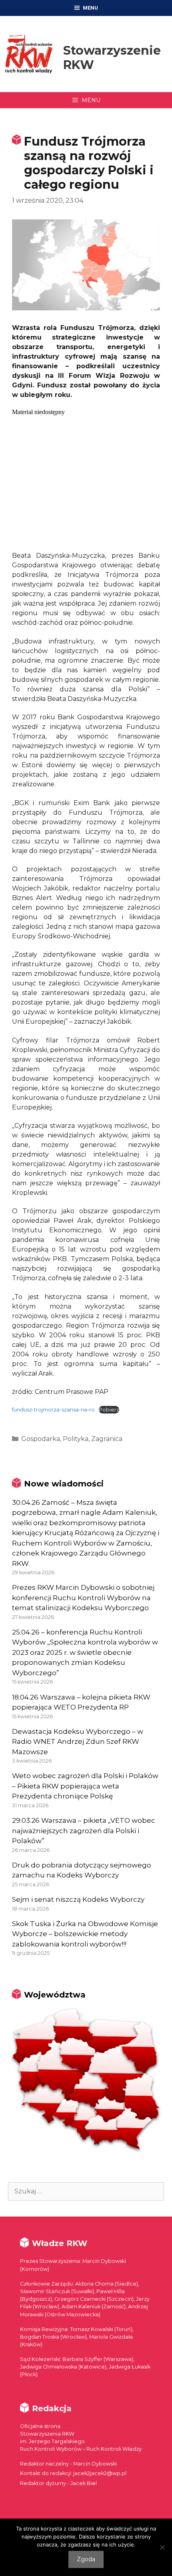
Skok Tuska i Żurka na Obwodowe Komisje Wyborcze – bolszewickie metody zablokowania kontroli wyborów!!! (85, 1934)
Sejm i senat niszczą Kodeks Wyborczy (78, 1899)
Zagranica (107, 1439)
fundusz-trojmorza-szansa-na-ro (53, 1410)
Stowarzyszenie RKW (112, 58)
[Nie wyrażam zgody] (162, 2547)
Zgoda (86, 2559)
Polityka (76, 1439)
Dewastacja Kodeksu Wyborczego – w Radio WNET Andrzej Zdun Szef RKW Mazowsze (78, 1742)
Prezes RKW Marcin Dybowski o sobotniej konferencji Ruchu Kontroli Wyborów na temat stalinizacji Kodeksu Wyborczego (83, 1598)
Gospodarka (41, 1439)
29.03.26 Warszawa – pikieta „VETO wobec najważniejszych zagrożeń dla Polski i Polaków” (84, 1831)
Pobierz (109, 1410)
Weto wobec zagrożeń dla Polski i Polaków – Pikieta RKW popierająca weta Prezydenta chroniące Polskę (85, 1786)
